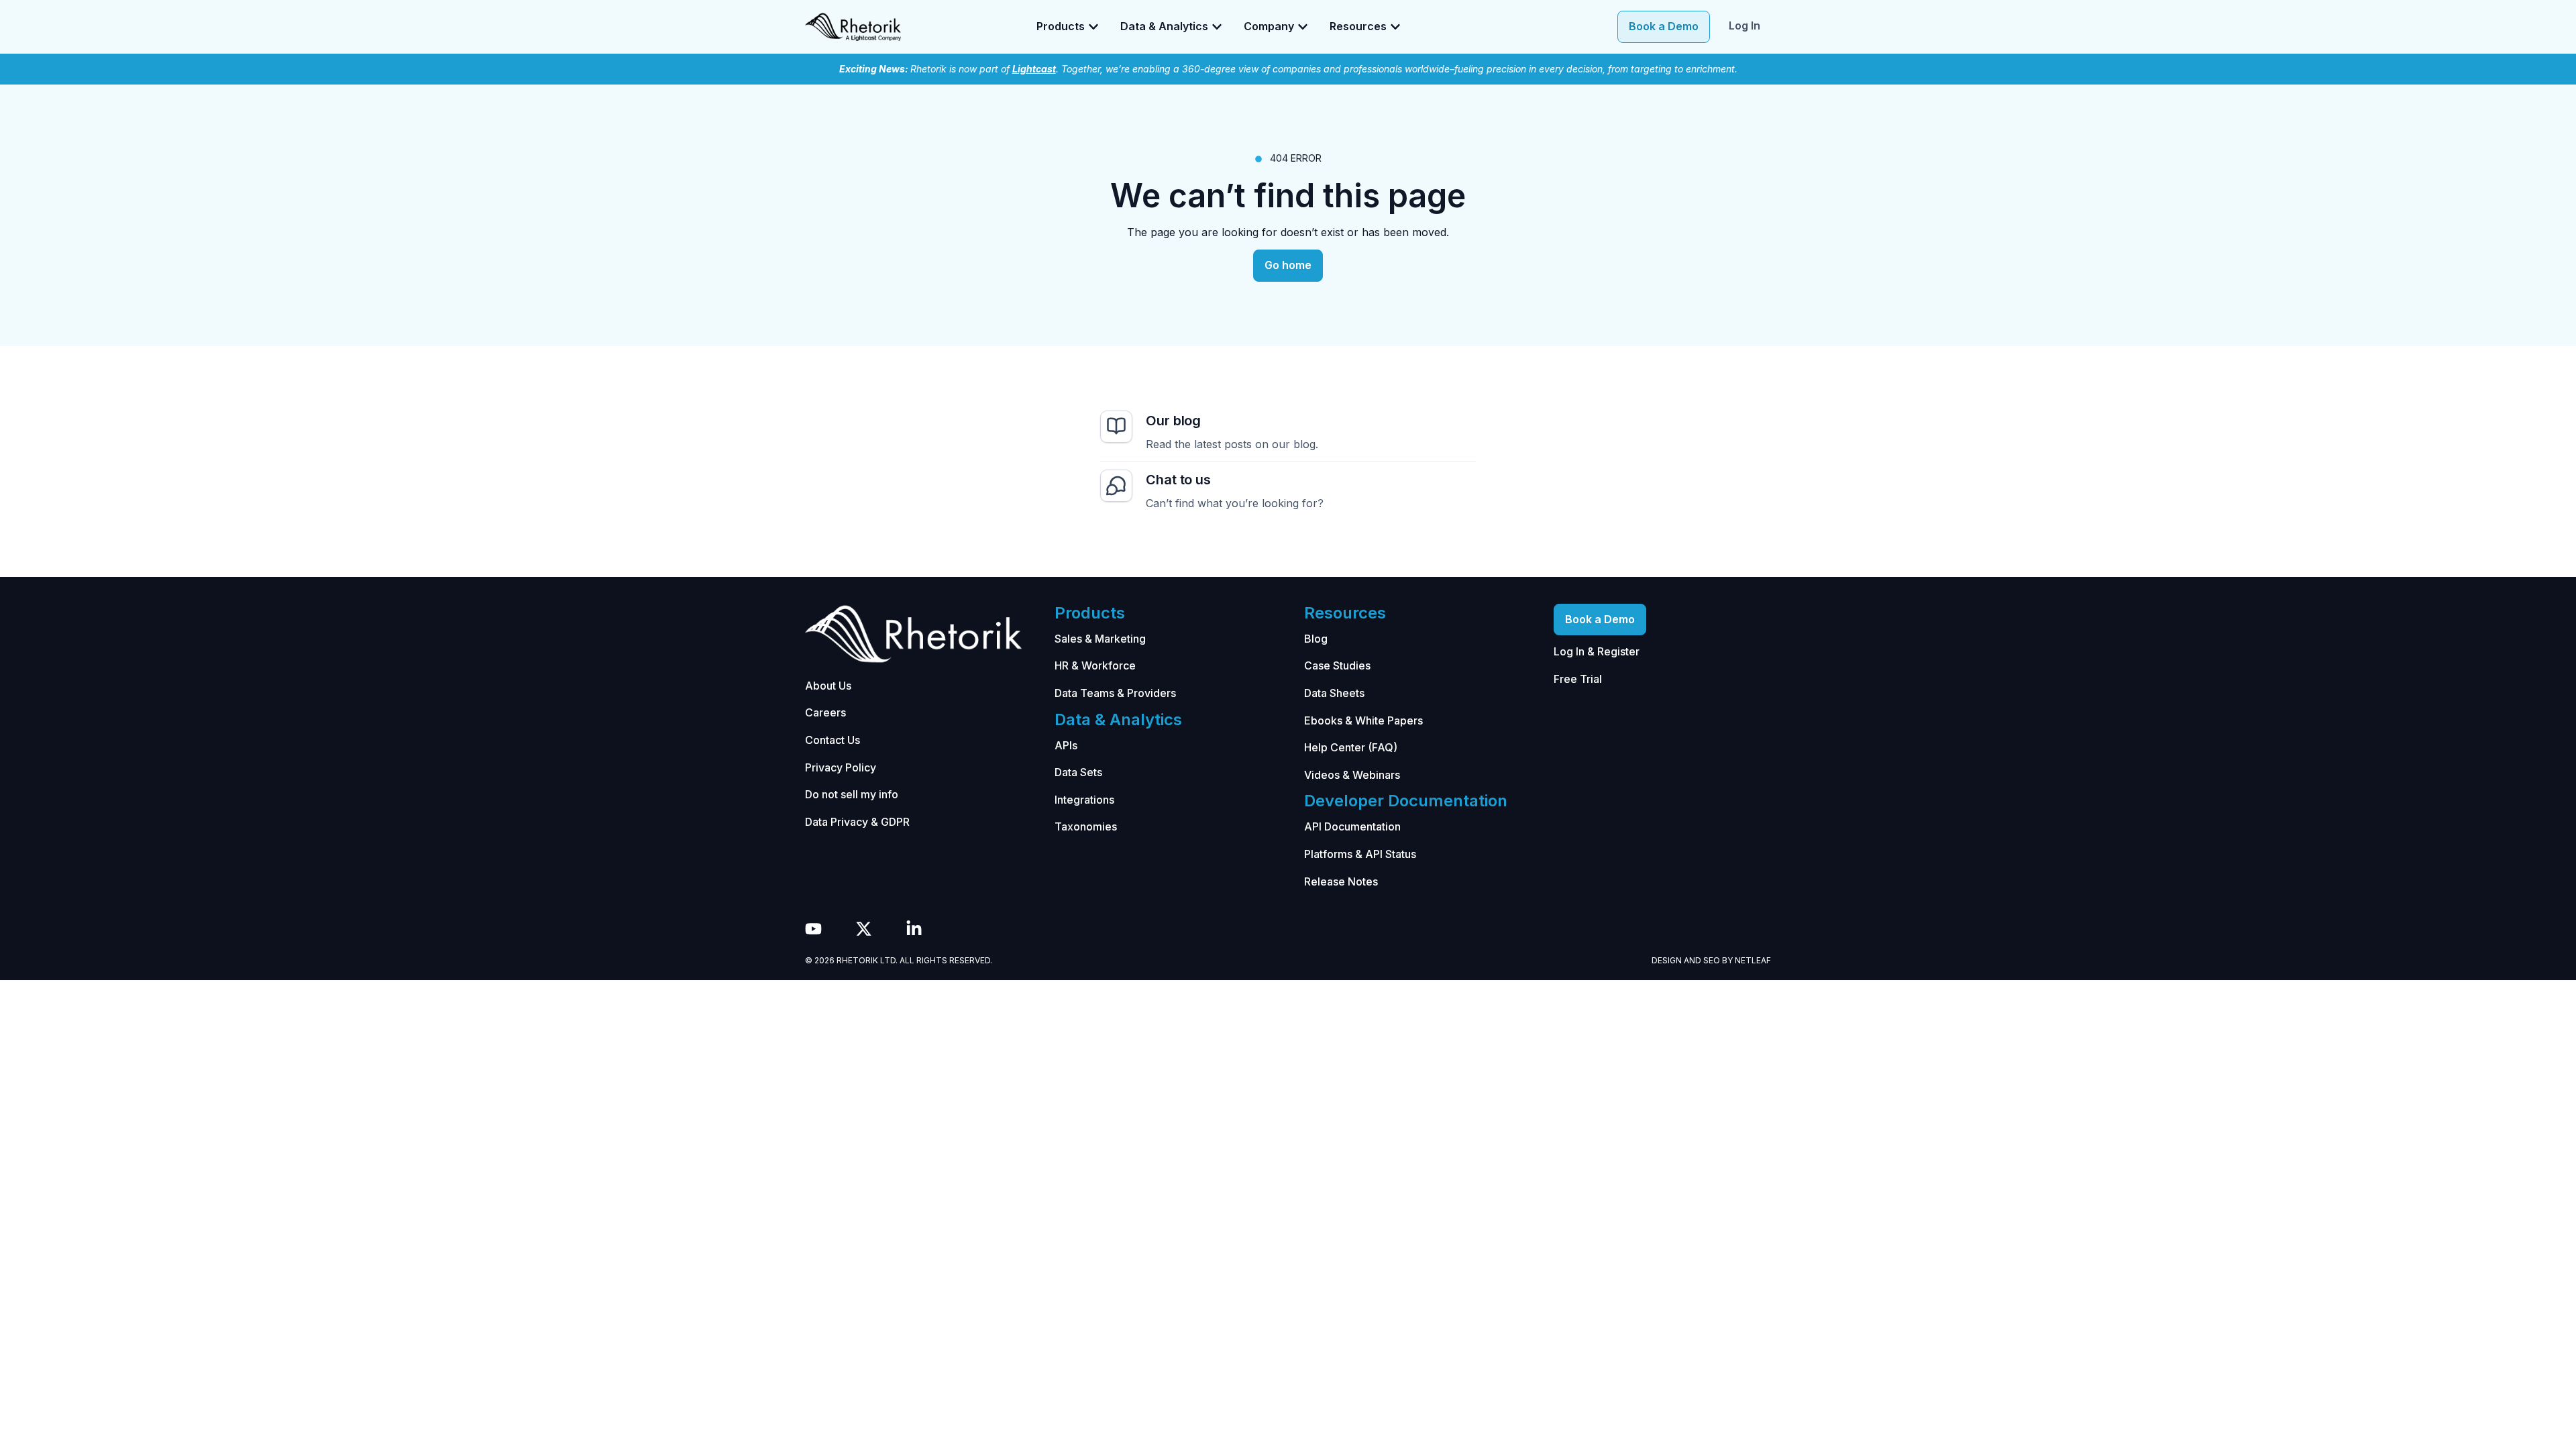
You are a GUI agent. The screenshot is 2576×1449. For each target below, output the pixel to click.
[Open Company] (1303, 27)
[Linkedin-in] (914, 929)
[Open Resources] (1395, 27)
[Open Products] (1093, 27)
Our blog (1173, 421)
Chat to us (1178, 480)
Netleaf (1753, 960)
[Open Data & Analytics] (1217, 27)
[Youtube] (813, 929)
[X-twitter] (864, 929)
